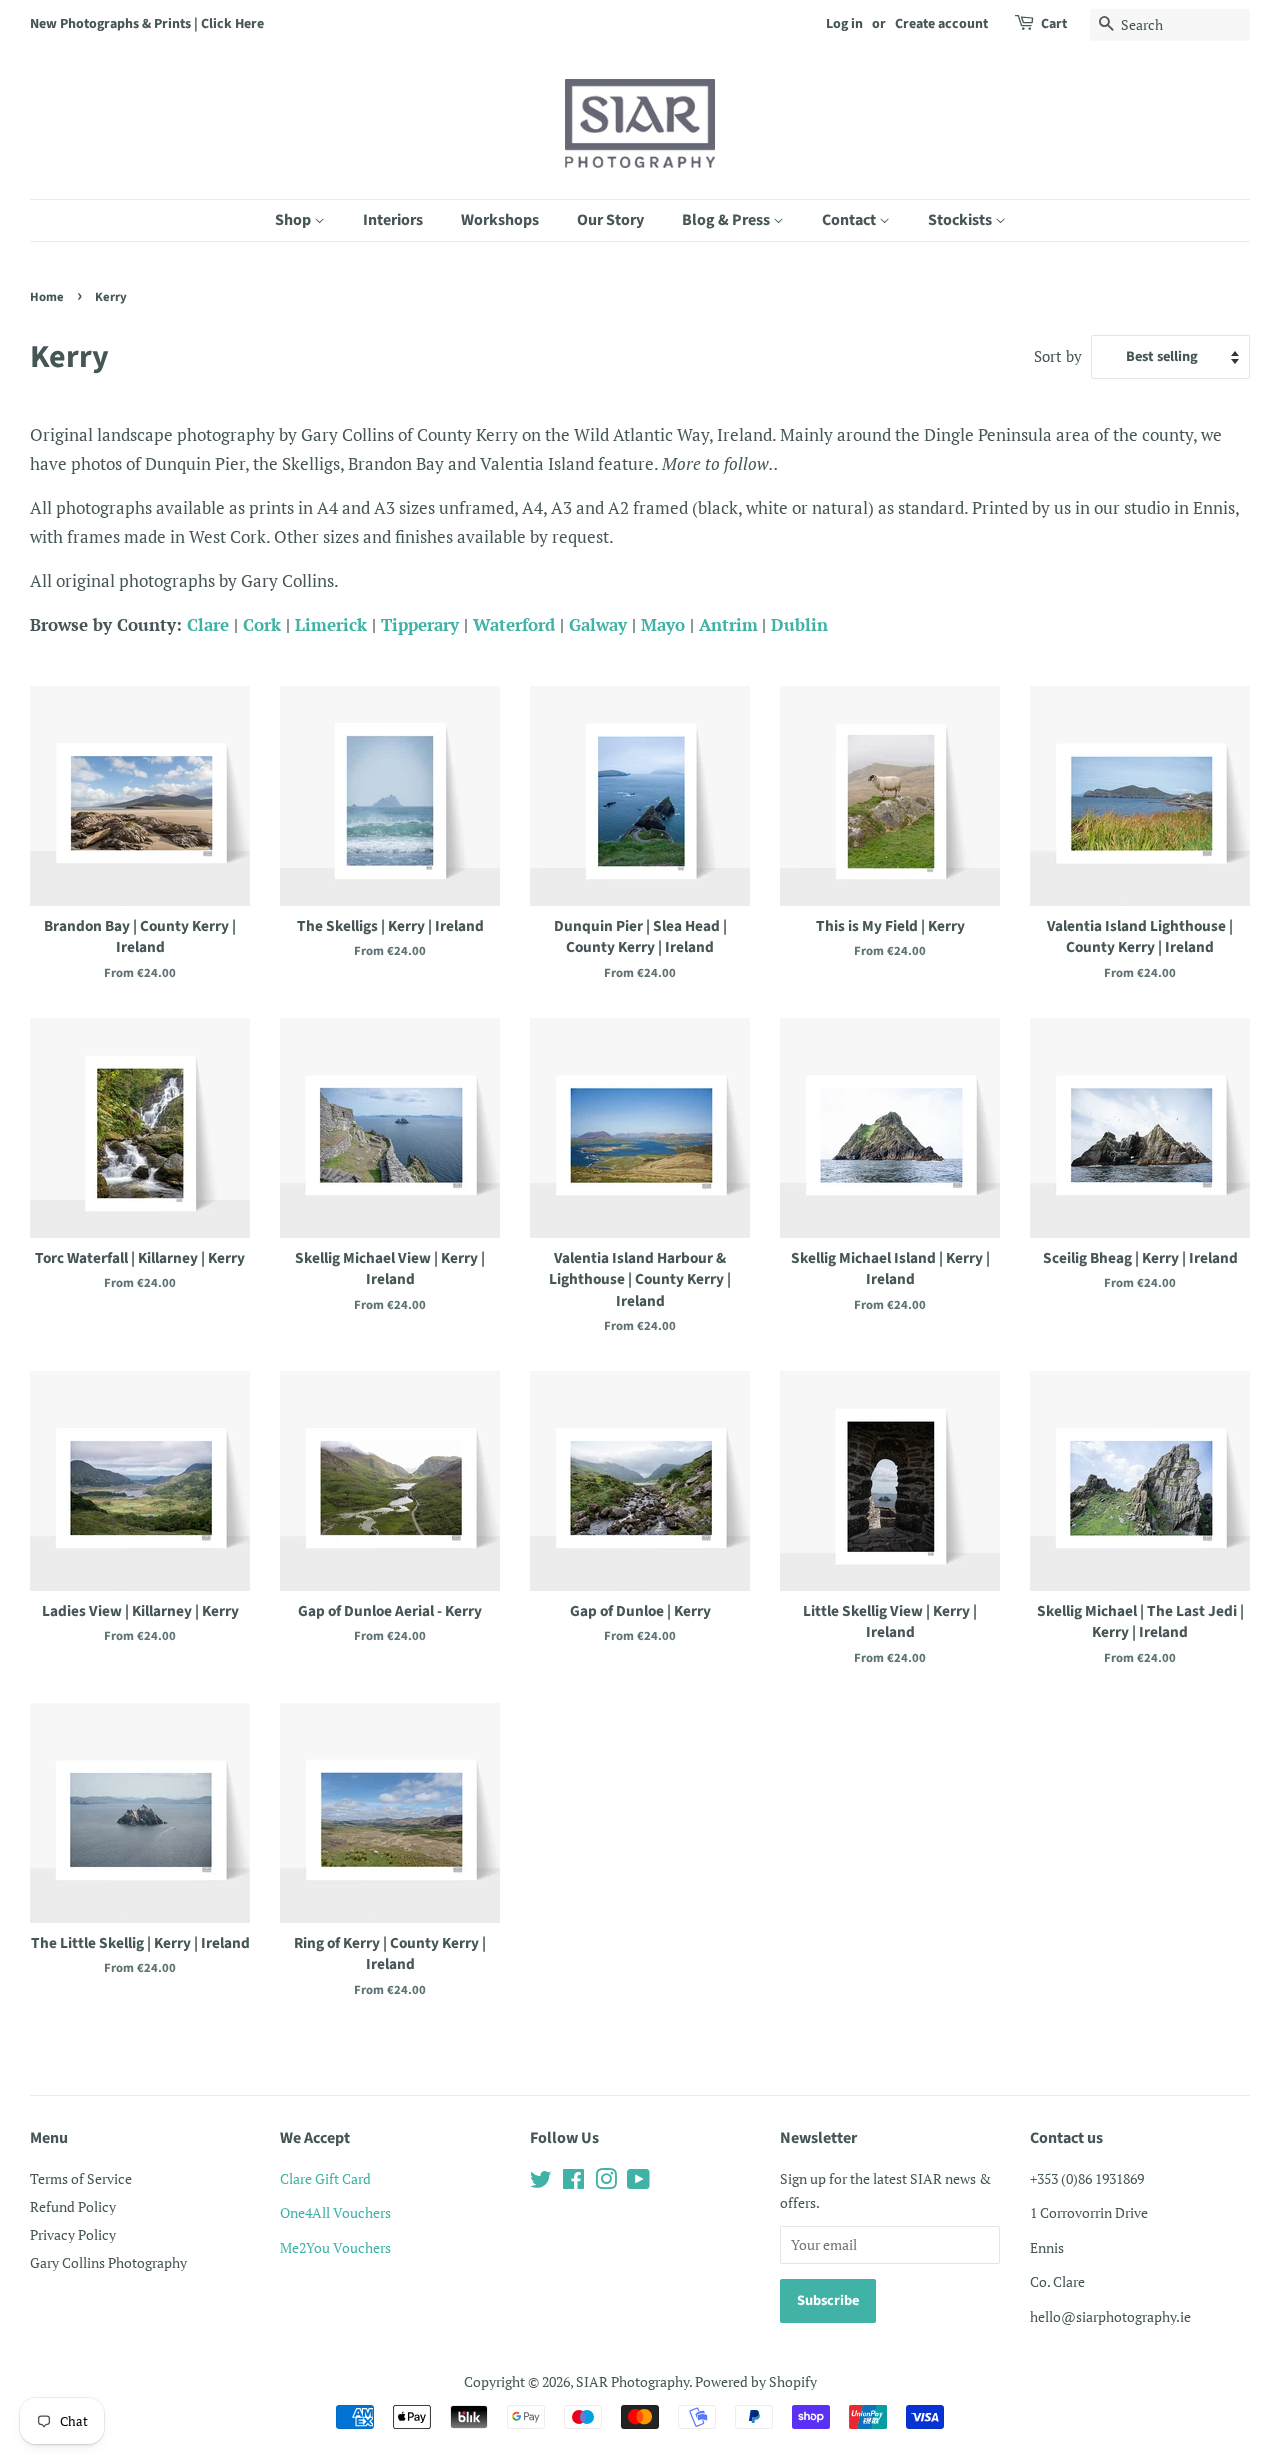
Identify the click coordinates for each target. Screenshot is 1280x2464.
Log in (844, 24)
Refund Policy (73, 2206)
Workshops (500, 220)
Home (47, 297)
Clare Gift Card (325, 2178)
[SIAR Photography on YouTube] (638, 2182)
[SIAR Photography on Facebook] (573, 2182)
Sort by (1058, 356)
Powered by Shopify (756, 2381)
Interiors (393, 220)
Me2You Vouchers (335, 2247)
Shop (294, 220)
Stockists (961, 220)
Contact (850, 220)
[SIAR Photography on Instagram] (606, 2182)
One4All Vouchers (335, 2212)
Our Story (610, 220)
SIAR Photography (632, 2381)
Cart (1054, 24)
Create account (941, 24)
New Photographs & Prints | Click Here (147, 24)
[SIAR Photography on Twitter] (541, 2182)
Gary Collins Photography (108, 2262)
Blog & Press (727, 220)
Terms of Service (81, 2178)
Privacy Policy (73, 2234)
